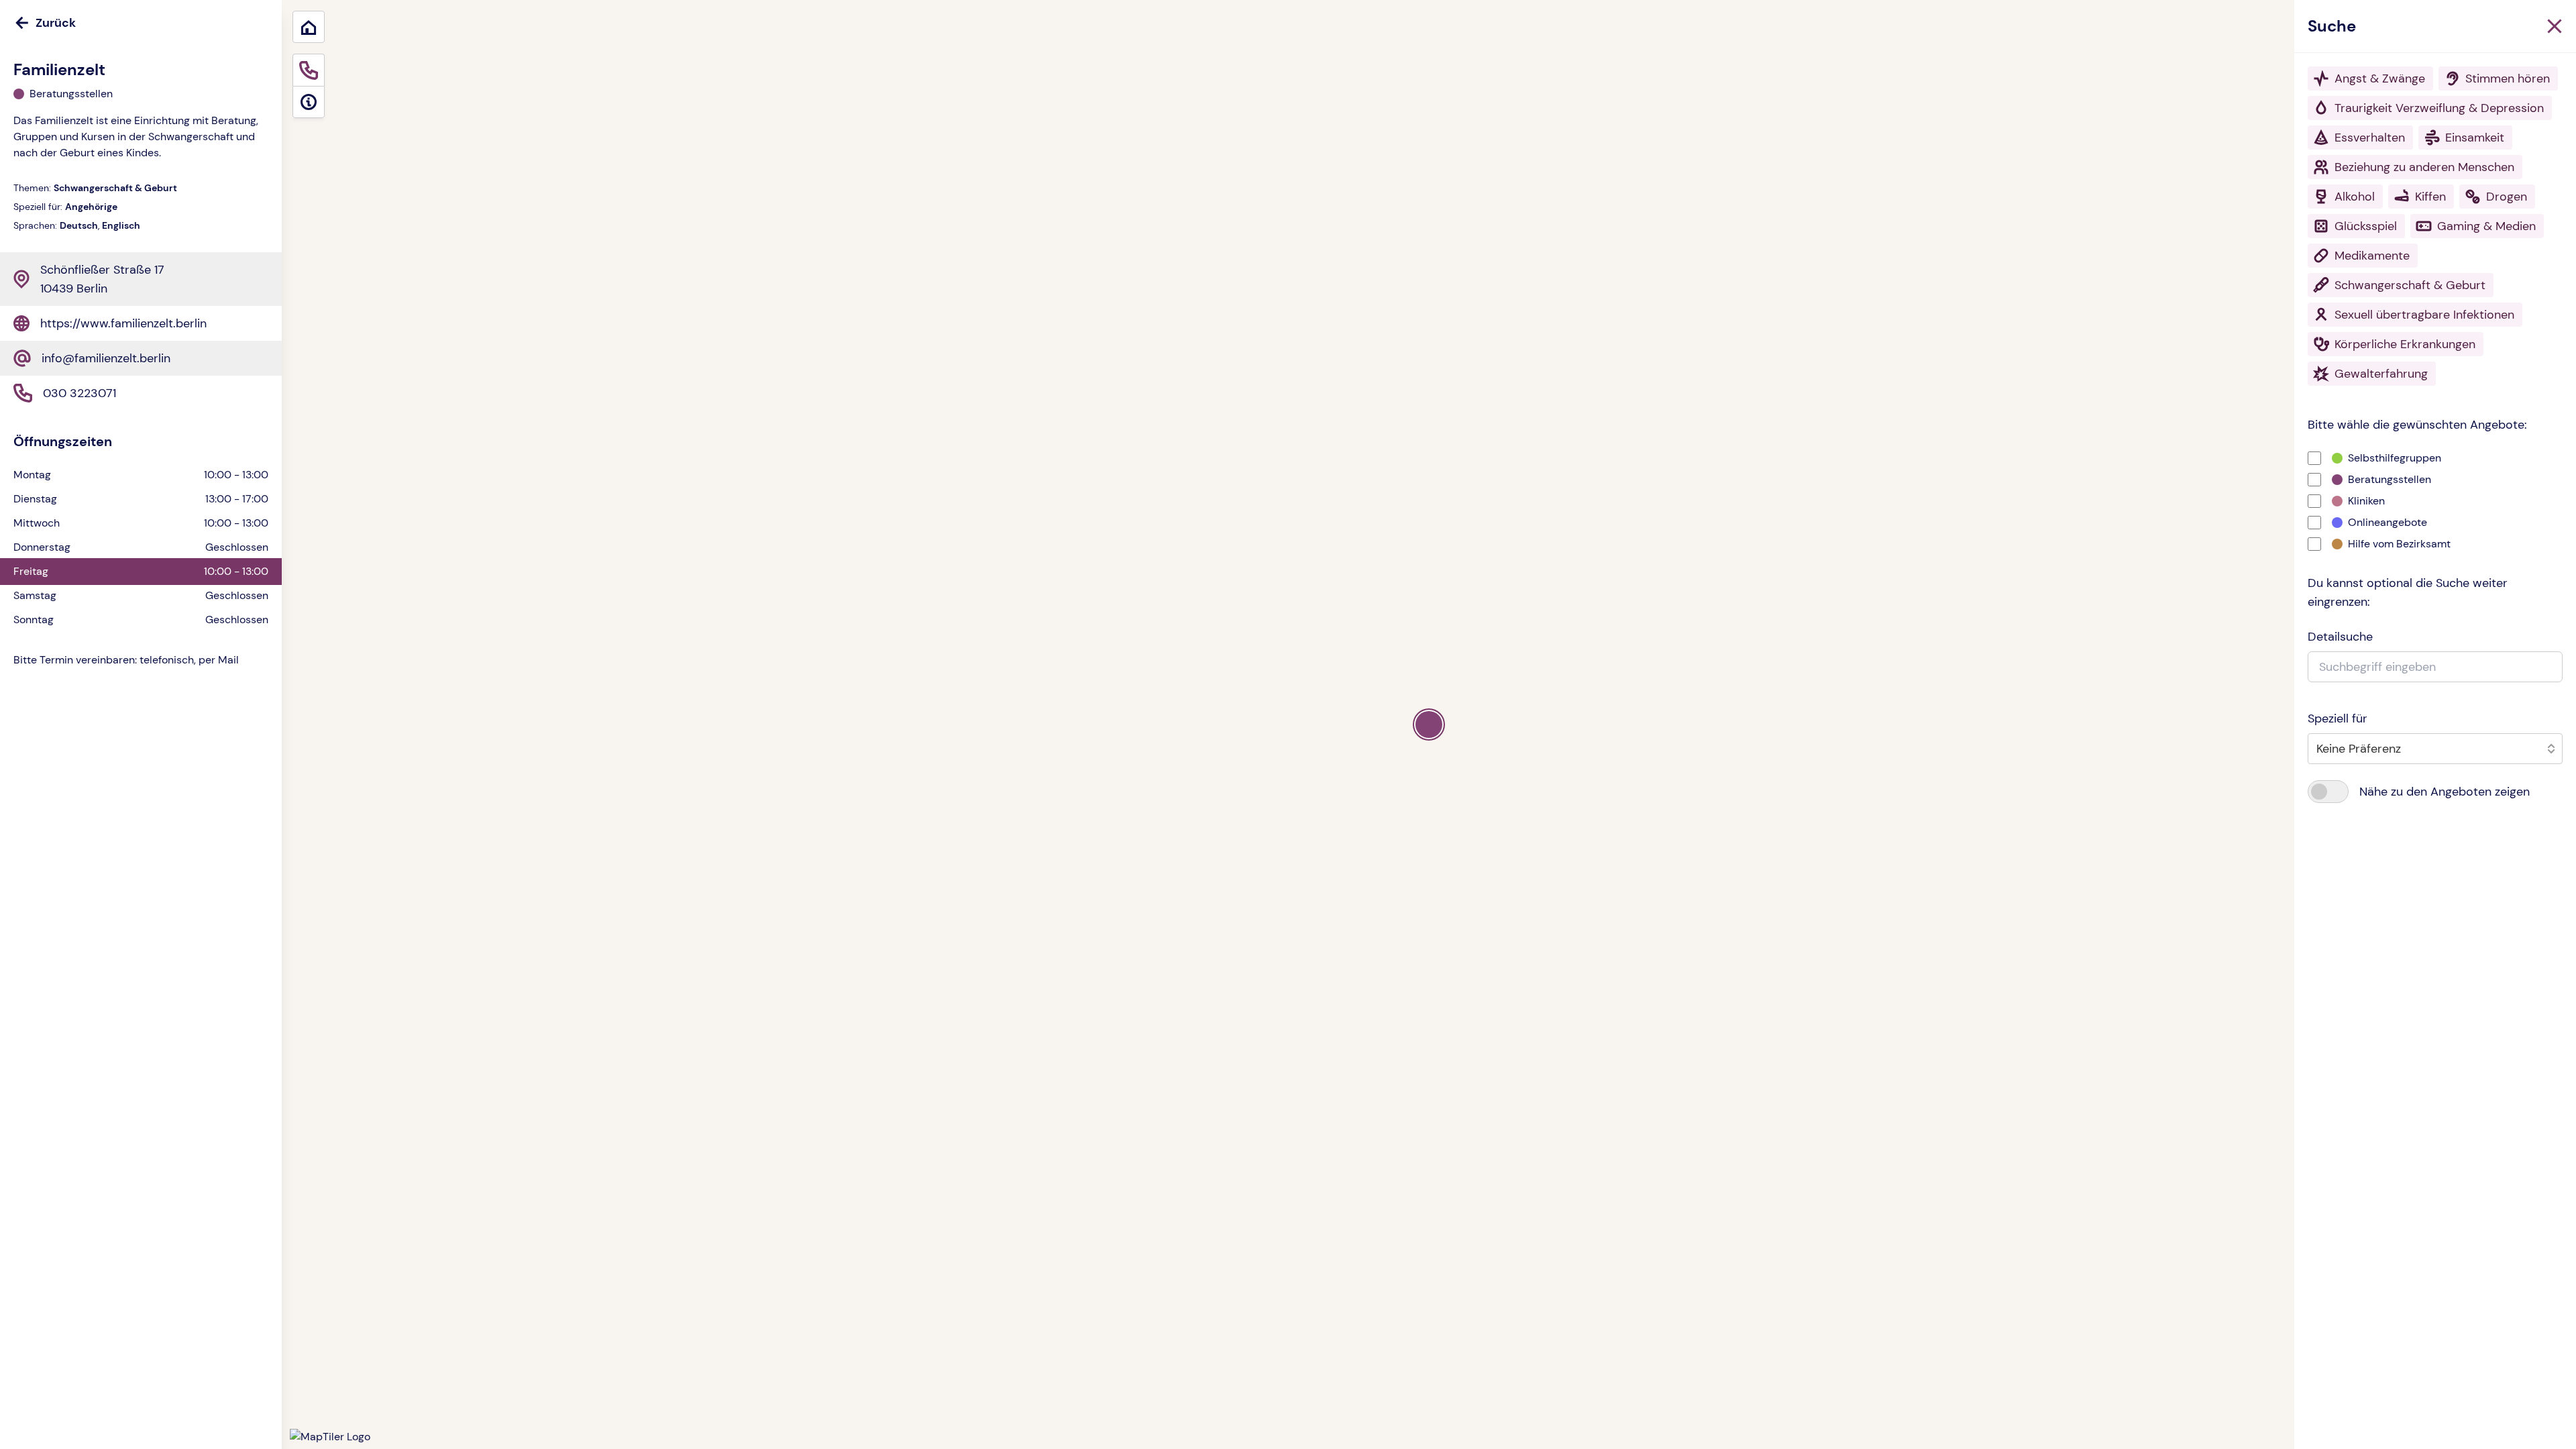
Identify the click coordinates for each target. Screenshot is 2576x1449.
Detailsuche (2340, 637)
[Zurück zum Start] (309, 27)
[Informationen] (309, 102)
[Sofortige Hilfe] (309, 70)
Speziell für (2338, 718)
